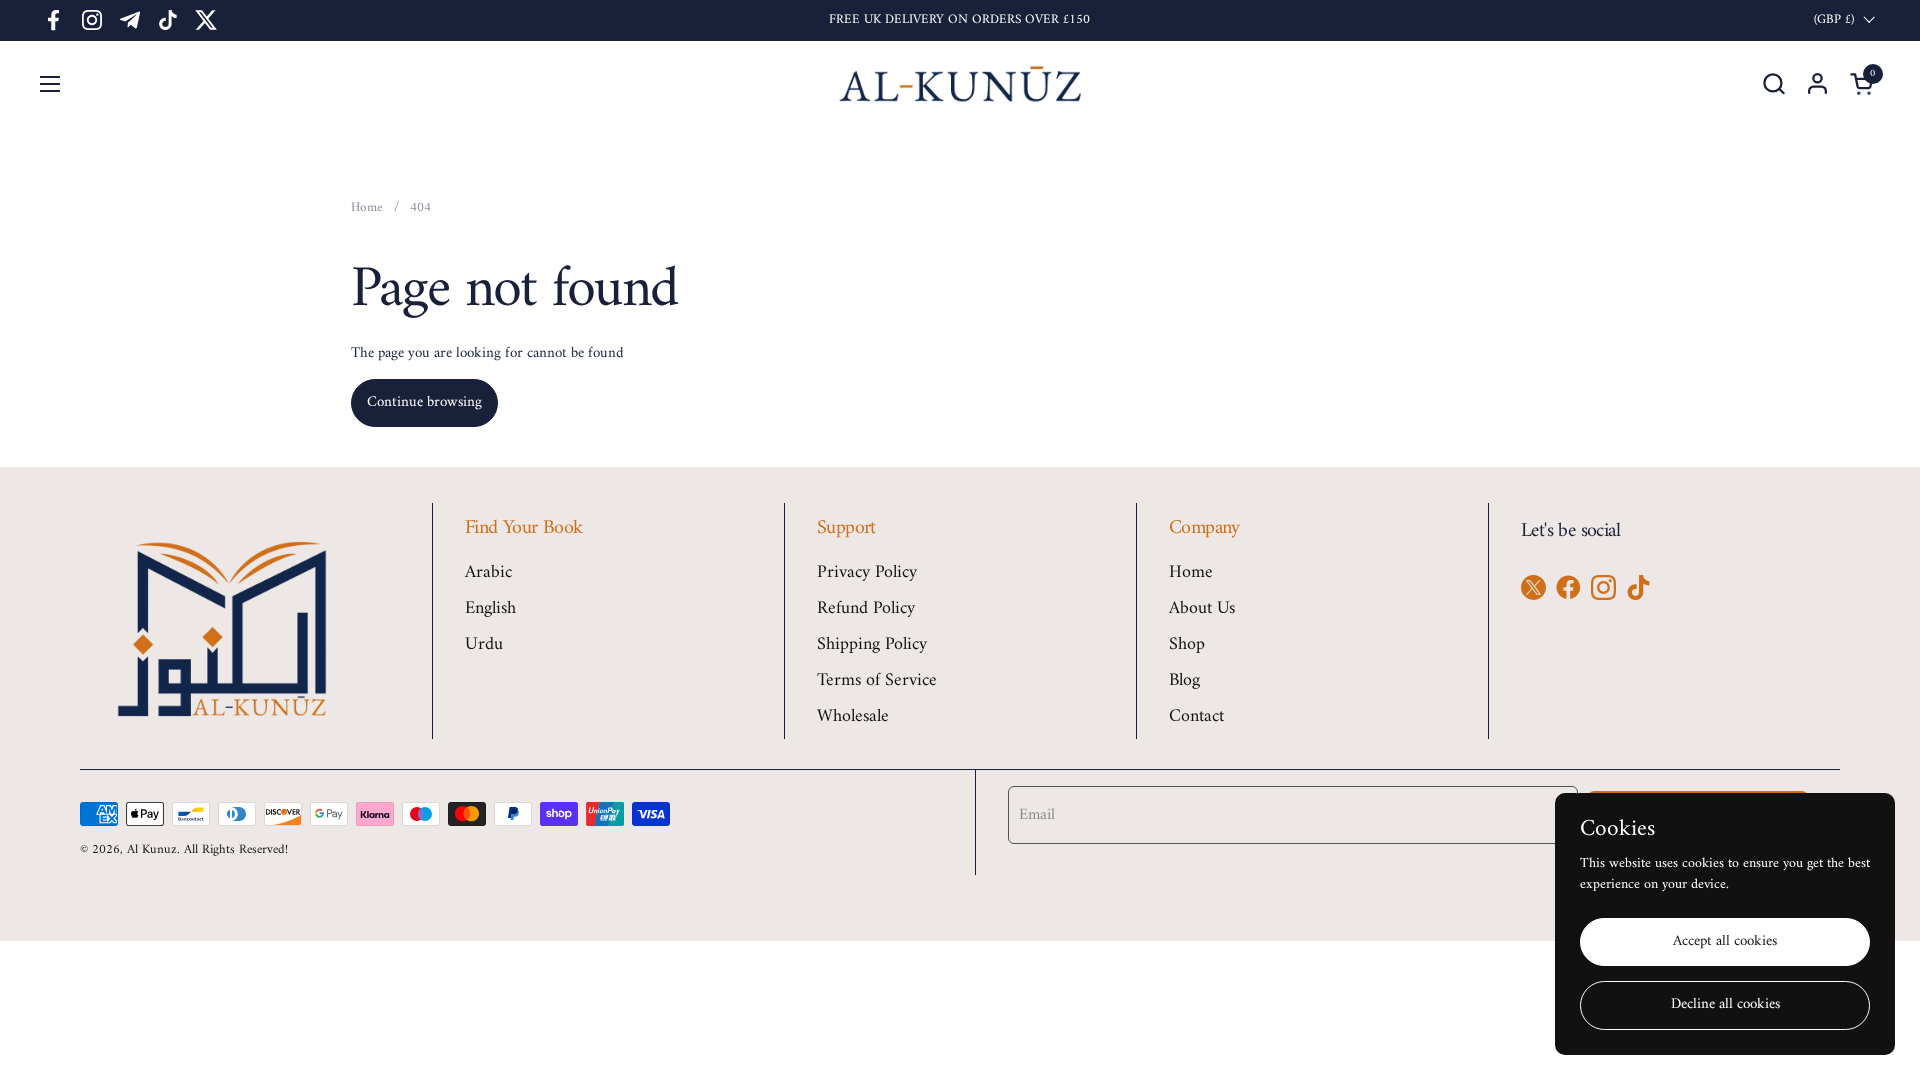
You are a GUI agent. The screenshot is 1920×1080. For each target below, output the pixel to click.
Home (1191, 572)
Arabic (488, 572)
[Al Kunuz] (960, 83)
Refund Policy (866, 608)
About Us (1202, 608)
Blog (1184, 680)
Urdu (484, 644)
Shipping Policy (872, 644)
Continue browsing (424, 402)
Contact (1196, 716)
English (490, 608)
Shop (1187, 644)
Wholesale (853, 716)
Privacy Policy (867, 572)
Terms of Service (877, 680)
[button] (1773, 83)
